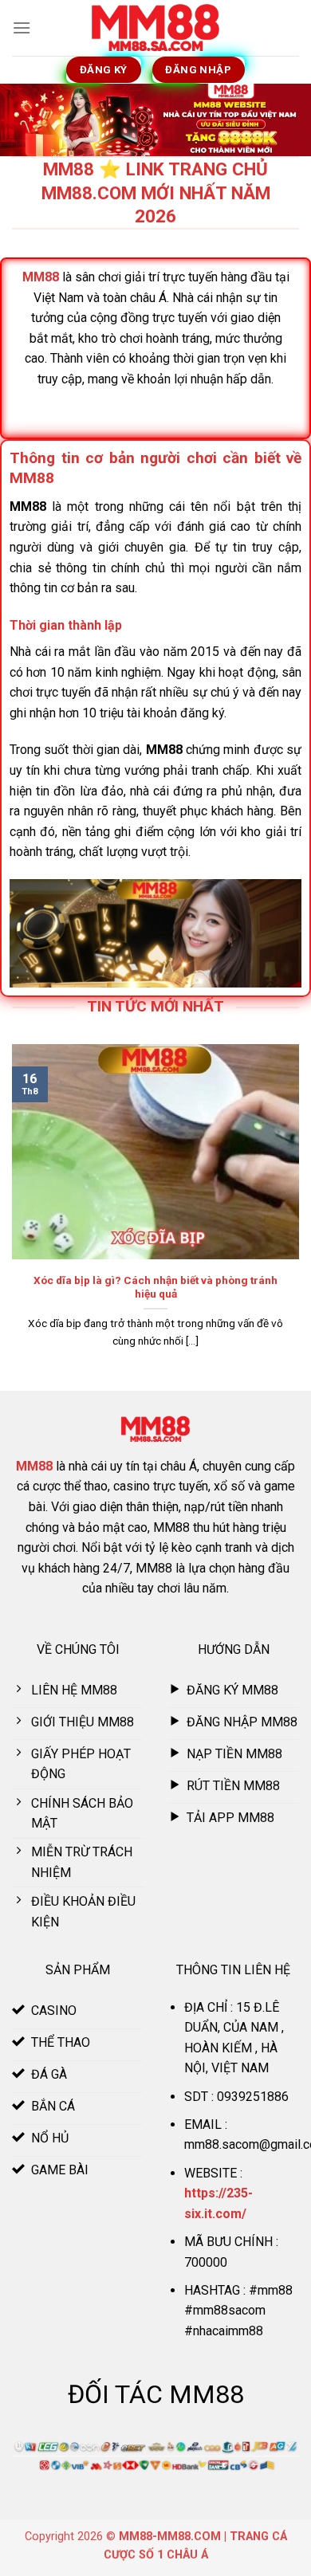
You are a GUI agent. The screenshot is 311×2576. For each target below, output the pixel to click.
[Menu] (22, 27)
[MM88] (155, 28)
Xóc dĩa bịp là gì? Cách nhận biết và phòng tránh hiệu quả (155, 1287)
